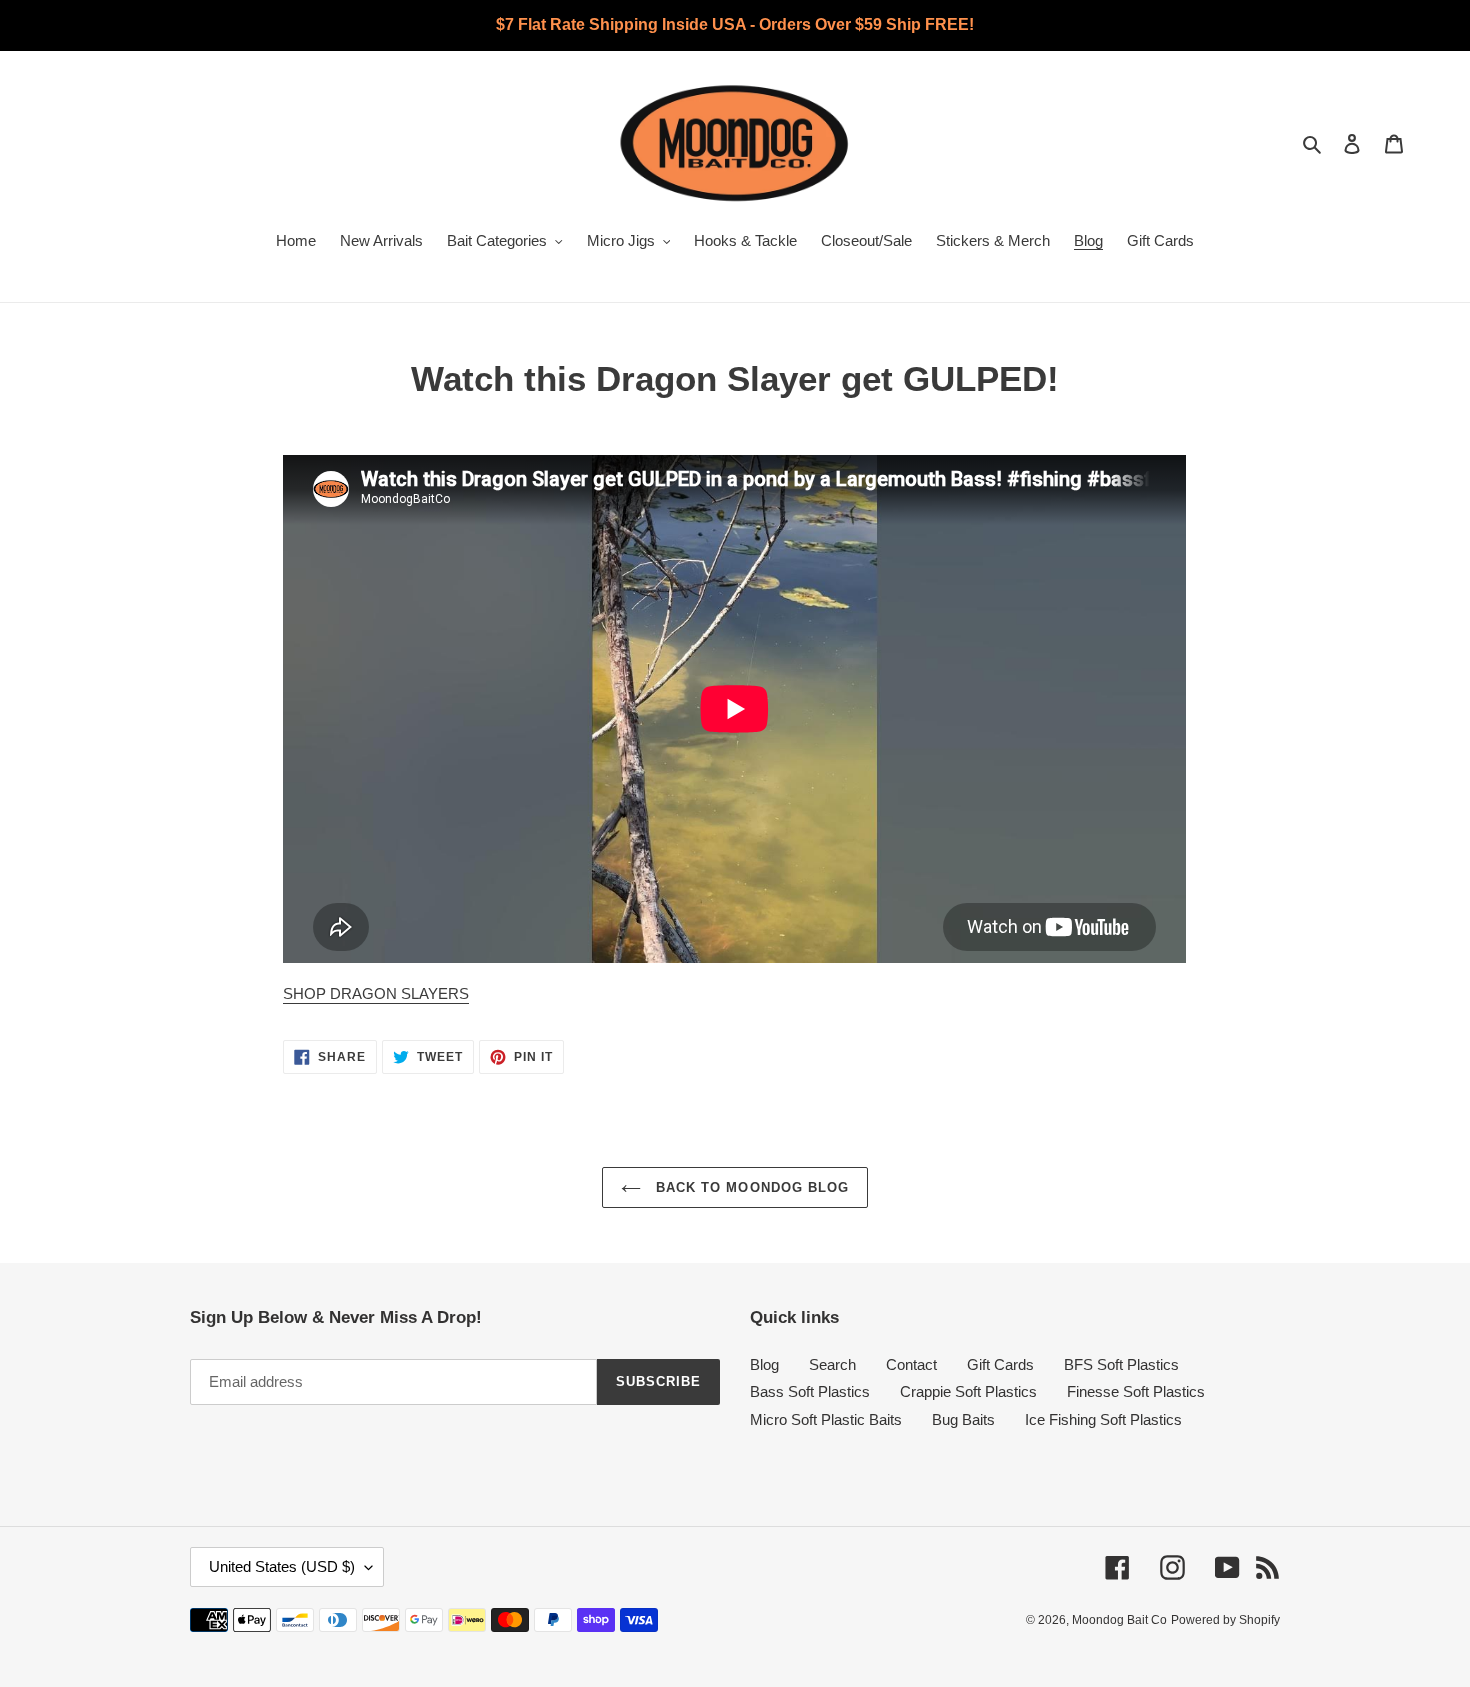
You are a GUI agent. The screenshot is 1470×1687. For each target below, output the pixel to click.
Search (832, 1364)
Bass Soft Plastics (810, 1391)
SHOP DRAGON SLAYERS (376, 993)
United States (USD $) (282, 1566)
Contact (911, 1364)
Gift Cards (1000, 1364)
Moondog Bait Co (1119, 1620)
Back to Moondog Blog (750, 1187)
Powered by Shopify (1225, 1620)
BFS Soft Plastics (1121, 1364)
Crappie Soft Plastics (968, 1391)
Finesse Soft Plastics (1136, 1391)
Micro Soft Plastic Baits (826, 1419)
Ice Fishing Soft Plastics (1103, 1419)
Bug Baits (963, 1419)
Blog (764, 1364)
